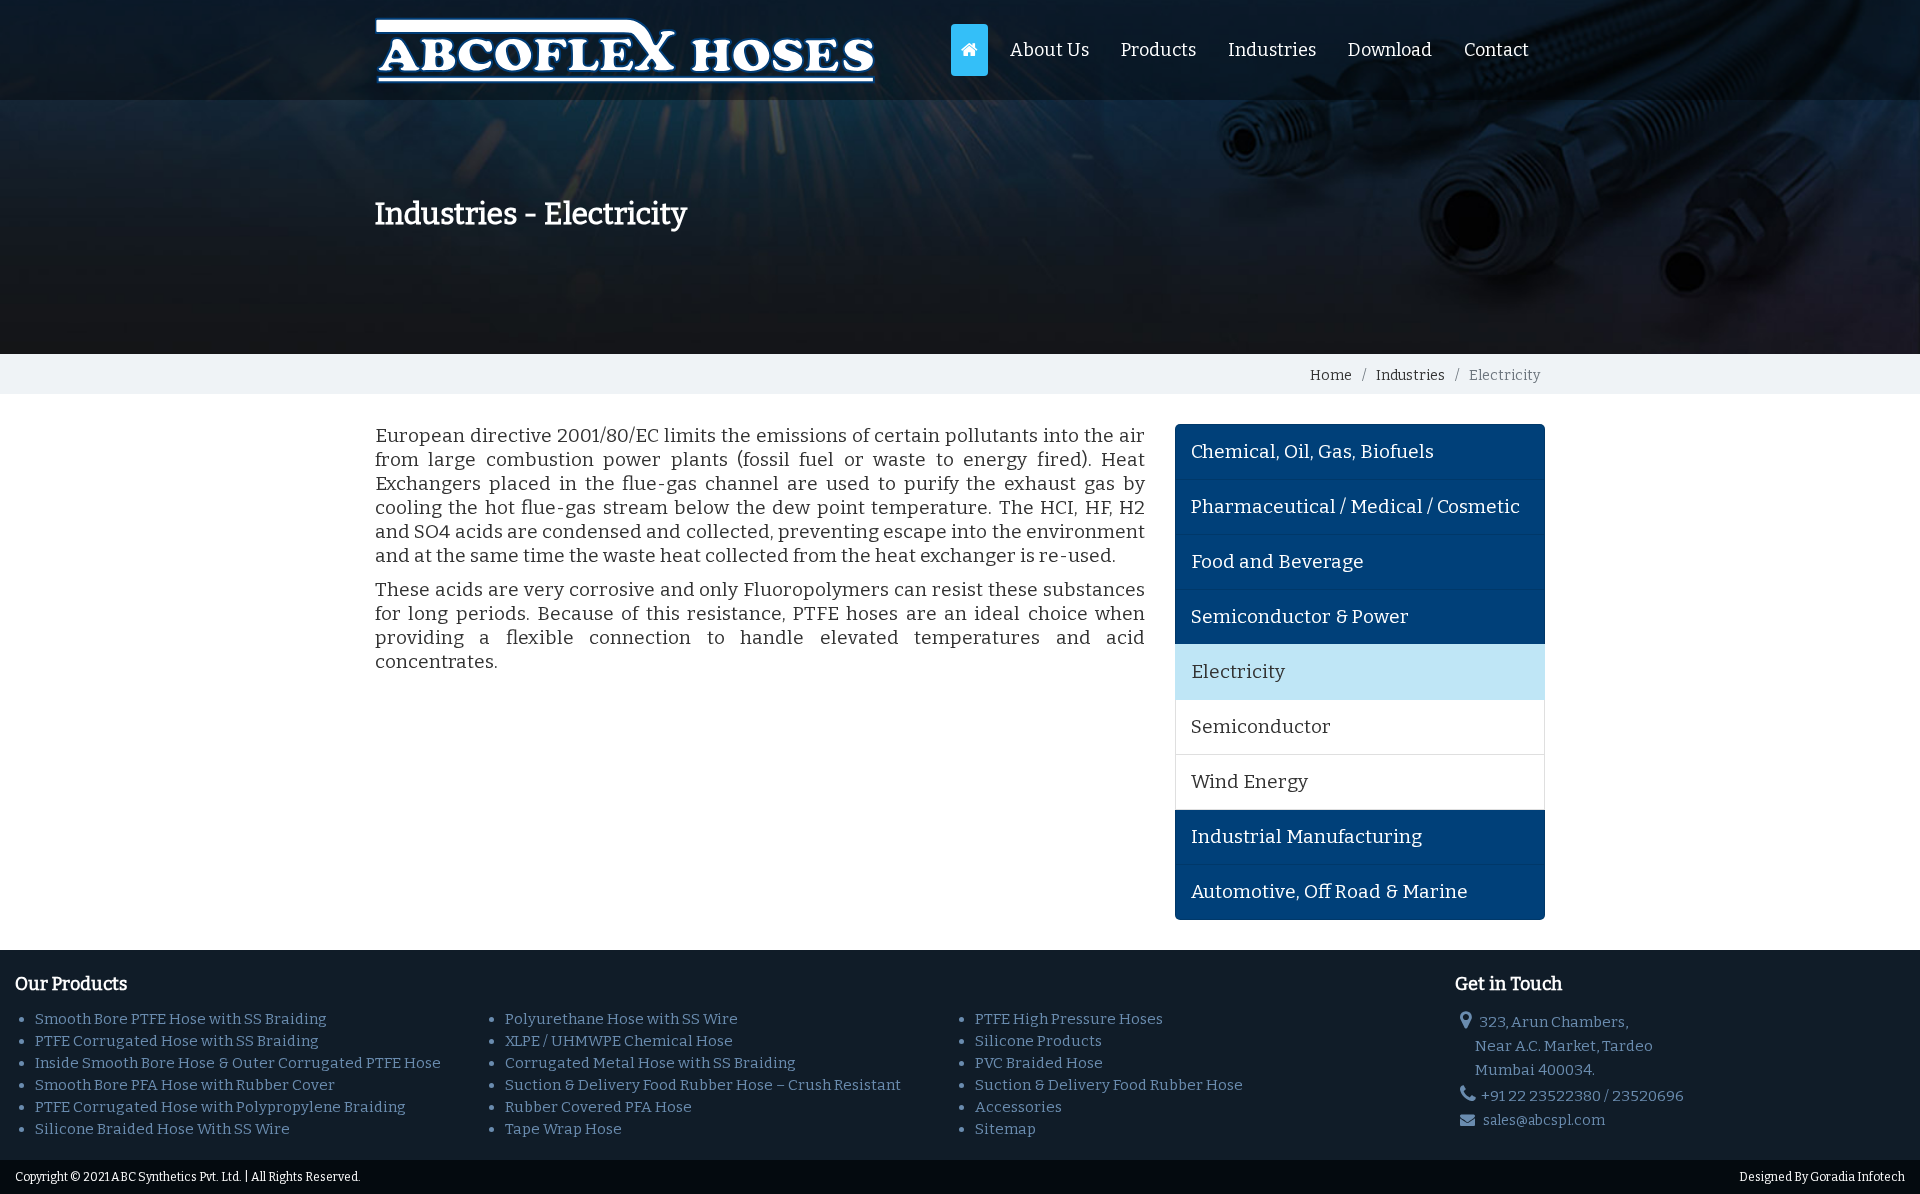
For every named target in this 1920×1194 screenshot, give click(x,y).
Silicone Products (1038, 1041)
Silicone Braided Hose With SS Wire (162, 1129)
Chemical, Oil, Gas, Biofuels (1312, 451)
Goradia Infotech (1857, 1177)
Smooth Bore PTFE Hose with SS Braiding (181, 1019)
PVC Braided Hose (1039, 1063)
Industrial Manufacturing (1306, 836)
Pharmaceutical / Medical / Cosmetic (1355, 506)
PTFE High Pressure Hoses (1069, 1019)
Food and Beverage (1277, 561)
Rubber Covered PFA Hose (598, 1107)
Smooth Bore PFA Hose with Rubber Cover (185, 1085)
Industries (1272, 50)
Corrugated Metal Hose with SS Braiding (650, 1063)
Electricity (1238, 671)
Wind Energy (1249, 781)
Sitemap (1005, 1129)
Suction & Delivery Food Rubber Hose (1109, 1085)
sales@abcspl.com (1542, 1120)
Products (1158, 50)
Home (1331, 375)
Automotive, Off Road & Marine (1329, 891)
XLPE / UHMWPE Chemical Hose (619, 1041)
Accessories (1018, 1107)
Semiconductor (1261, 726)
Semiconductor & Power (1300, 616)
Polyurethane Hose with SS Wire (621, 1019)
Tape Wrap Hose (563, 1129)
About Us (1049, 50)
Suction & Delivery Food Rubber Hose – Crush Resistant (703, 1085)
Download (1390, 50)
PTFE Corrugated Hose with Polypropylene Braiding (220, 1107)
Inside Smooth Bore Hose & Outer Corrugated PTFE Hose (238, 1063)
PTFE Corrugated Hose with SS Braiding (177, 1041)
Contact (1496, 50)
